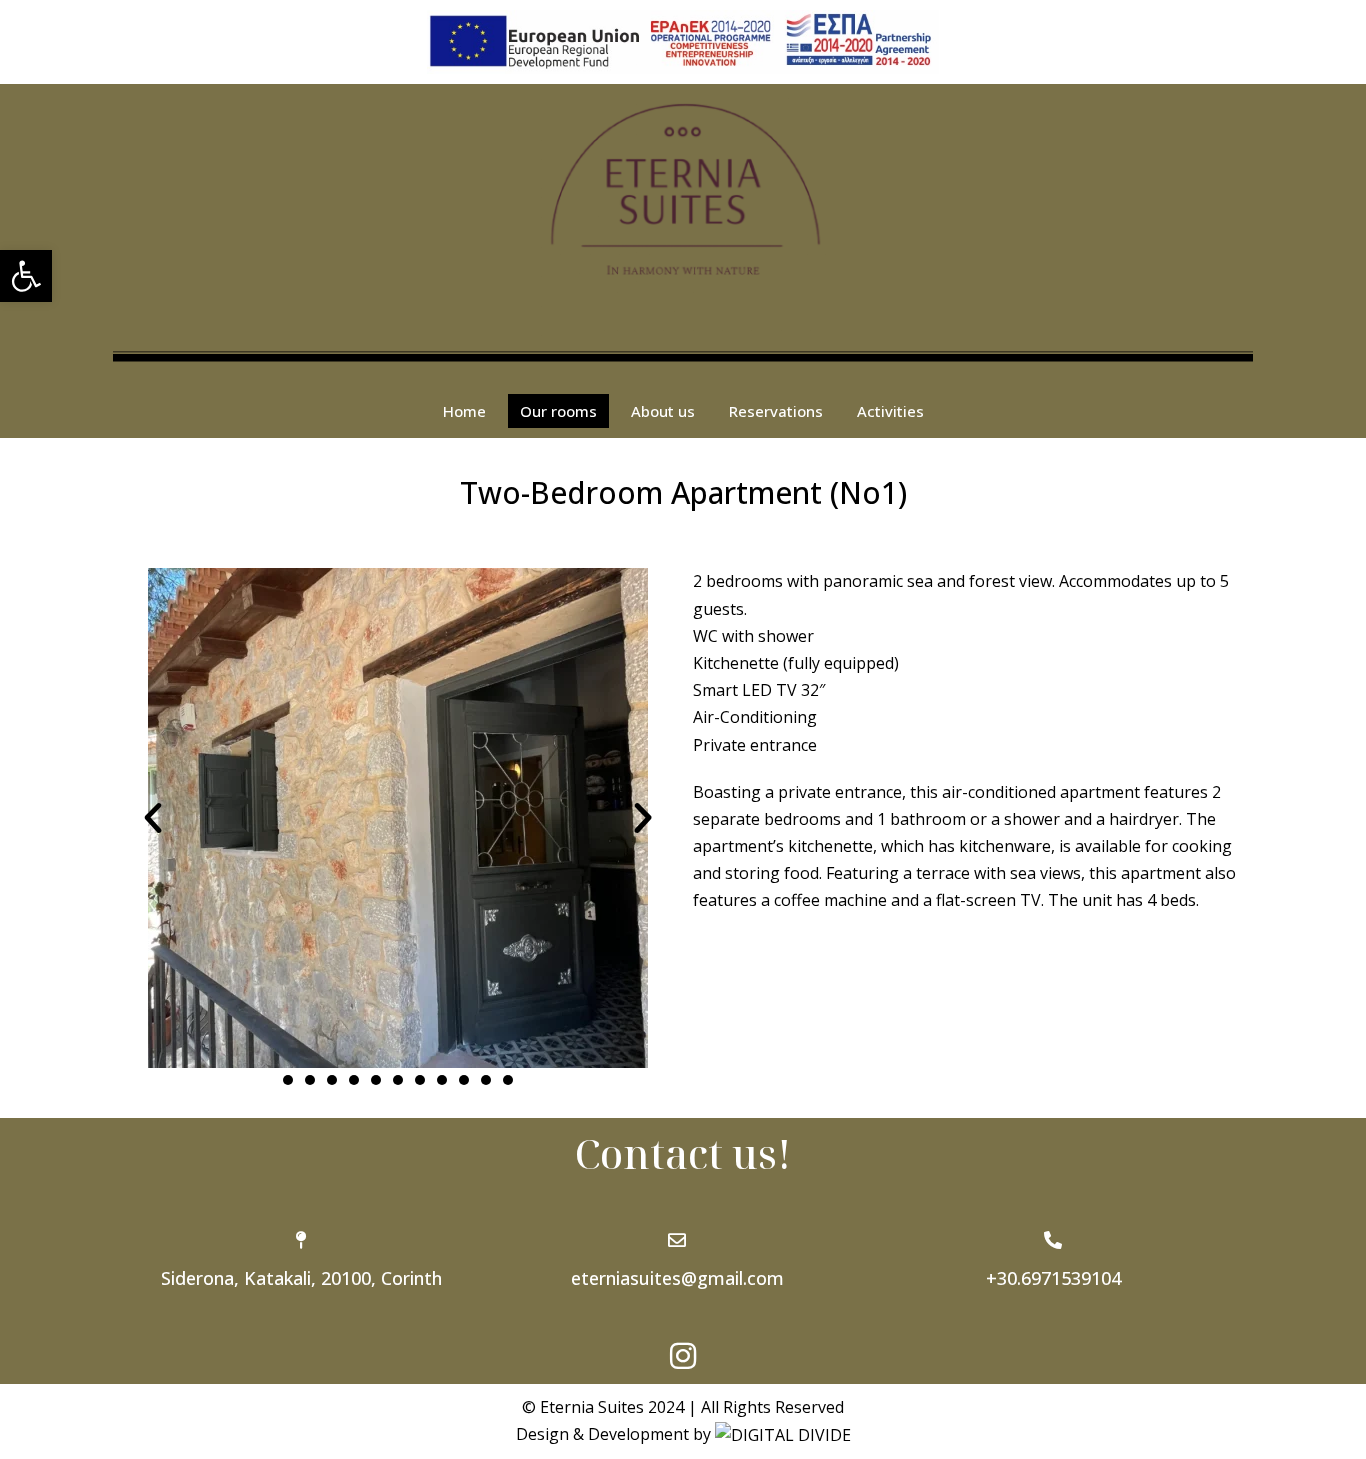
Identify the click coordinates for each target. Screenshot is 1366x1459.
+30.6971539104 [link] (1053, 1278)
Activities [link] (890, 411)
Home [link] (464, 411)
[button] (153, 818)
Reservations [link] (776, 411)
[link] (26, 276)
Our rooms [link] (558, 411)
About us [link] (663, 411)
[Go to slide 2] (310, 1080)
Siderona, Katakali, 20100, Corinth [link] (301, 1278)
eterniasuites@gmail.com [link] (677, 1278)
